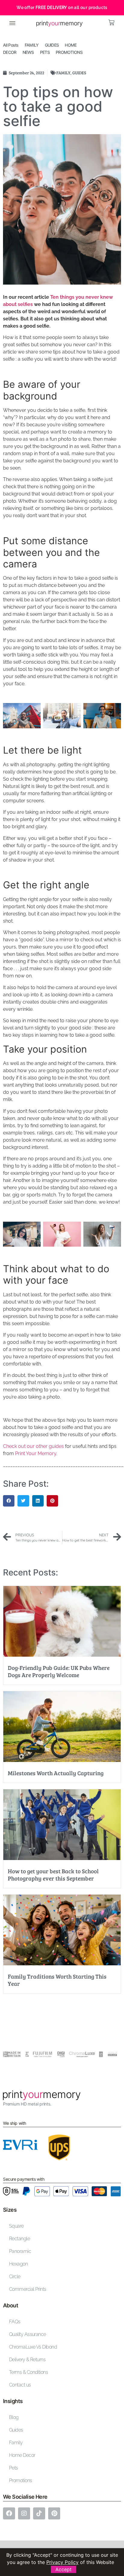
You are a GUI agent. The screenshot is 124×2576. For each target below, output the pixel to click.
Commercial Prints (28, 2289)
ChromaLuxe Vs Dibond (33, 2347)
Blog (14, 2417)
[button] (12, 23)
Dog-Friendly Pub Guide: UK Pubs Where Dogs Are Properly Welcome (59, 1671)
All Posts (11, 45)
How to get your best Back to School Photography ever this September (53, 1874)
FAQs (15, 2322)
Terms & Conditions (28, 2372)
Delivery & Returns (27, 2360)
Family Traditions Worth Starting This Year (57, 1980)
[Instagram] (24, 2513)
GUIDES (52, 45)
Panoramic (20, 2251)
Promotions (21, 2480)
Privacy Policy (62, 2562)
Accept (64, 2569)
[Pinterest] (54, 2513)
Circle (15, 2277)
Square (16, 2226)
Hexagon (18, 2264)
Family (16, 2443)
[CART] (112, 23)
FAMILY (32, 45)
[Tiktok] (39, 2513)
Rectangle (19, 2239)
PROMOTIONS (69, 52)
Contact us (20, 2385)
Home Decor (22, 2455)
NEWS (28, 52)
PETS (45, 52)
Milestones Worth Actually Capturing (56, 1773)
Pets (14, 2468)
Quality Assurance (28, 2334)
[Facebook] (9, 2513)
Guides (16, 2430)
